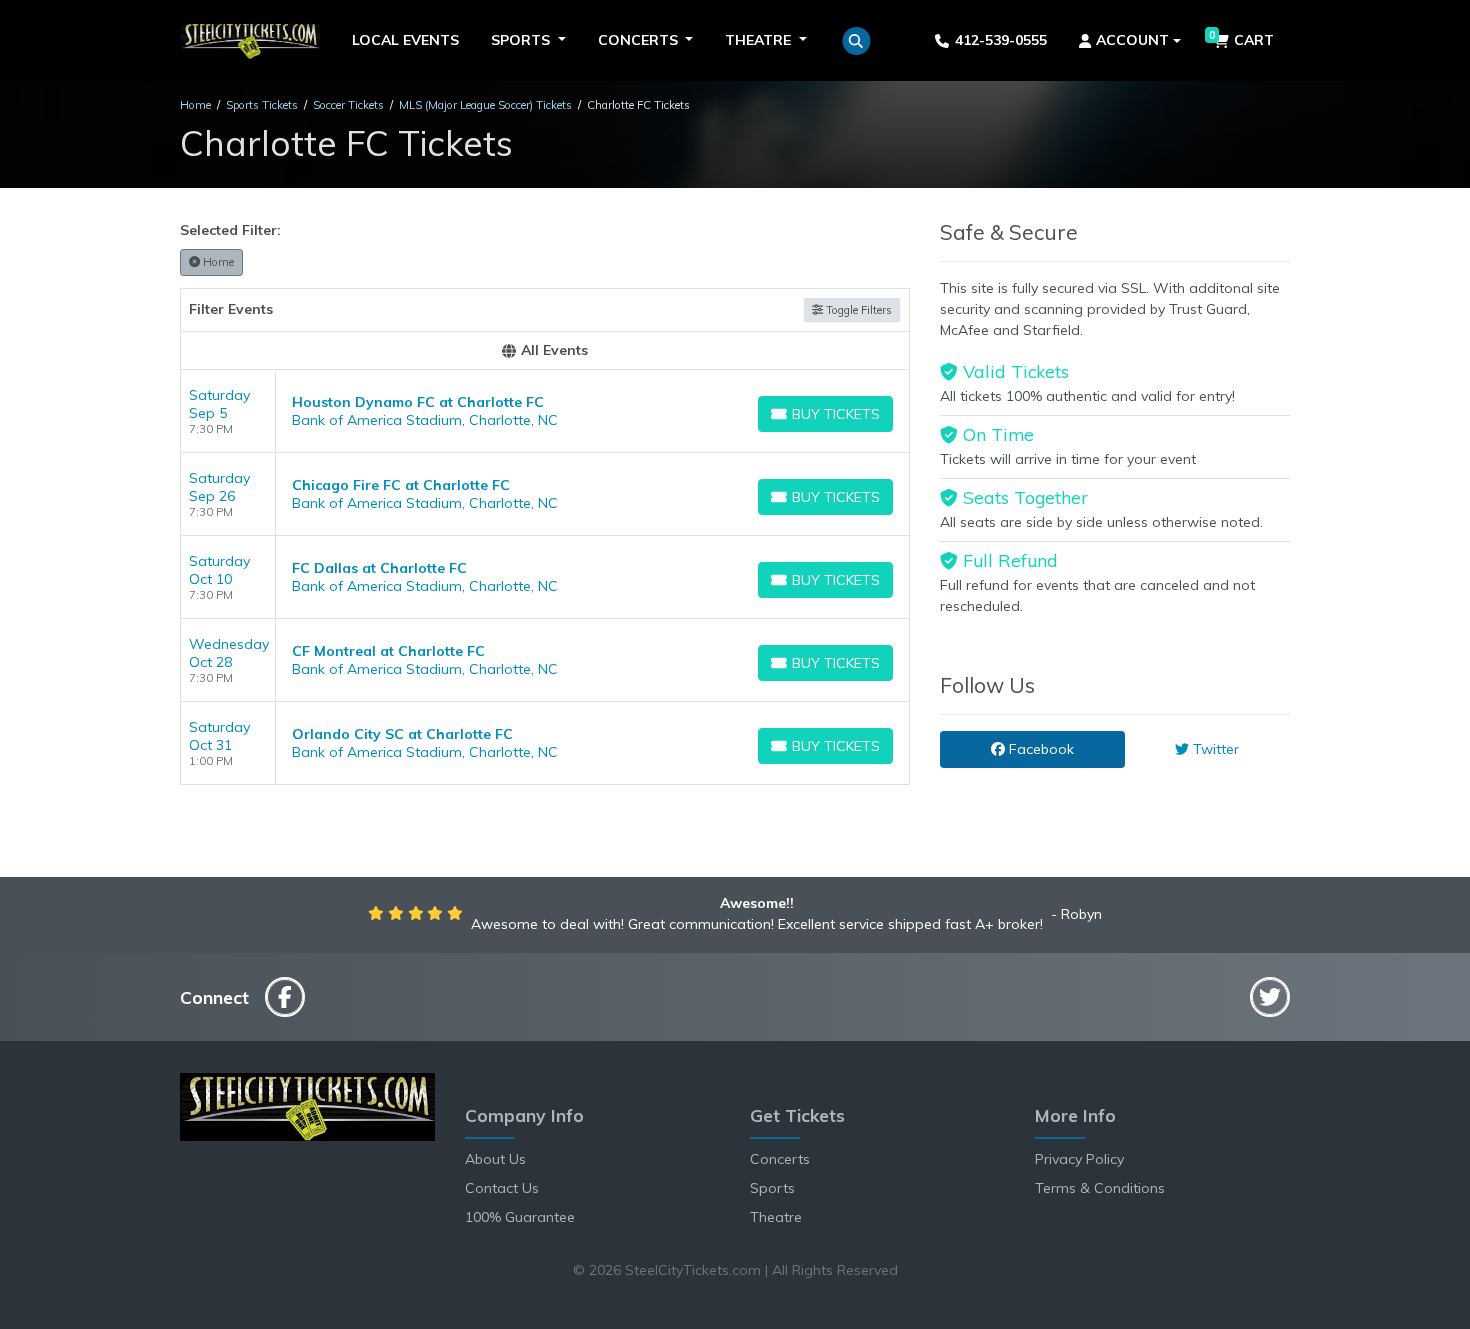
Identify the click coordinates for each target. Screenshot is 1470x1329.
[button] (856, 41)
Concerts (780, 1159)
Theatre (776, 1217)
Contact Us (502, 1188)
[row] (545, 411)
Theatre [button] (760, 40)
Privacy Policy (1079, 1159)
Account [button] (1132, 40)
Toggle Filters (857, 310)
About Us (495, 1159)
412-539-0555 (1001, 40)
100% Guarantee (520, 1217)
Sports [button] (522, 40)
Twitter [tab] (1214, 749)
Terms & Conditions (1100, 1188)
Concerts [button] (640, 40)
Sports (772, 1188)
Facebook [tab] (1039, 749)
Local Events (405, 40)
